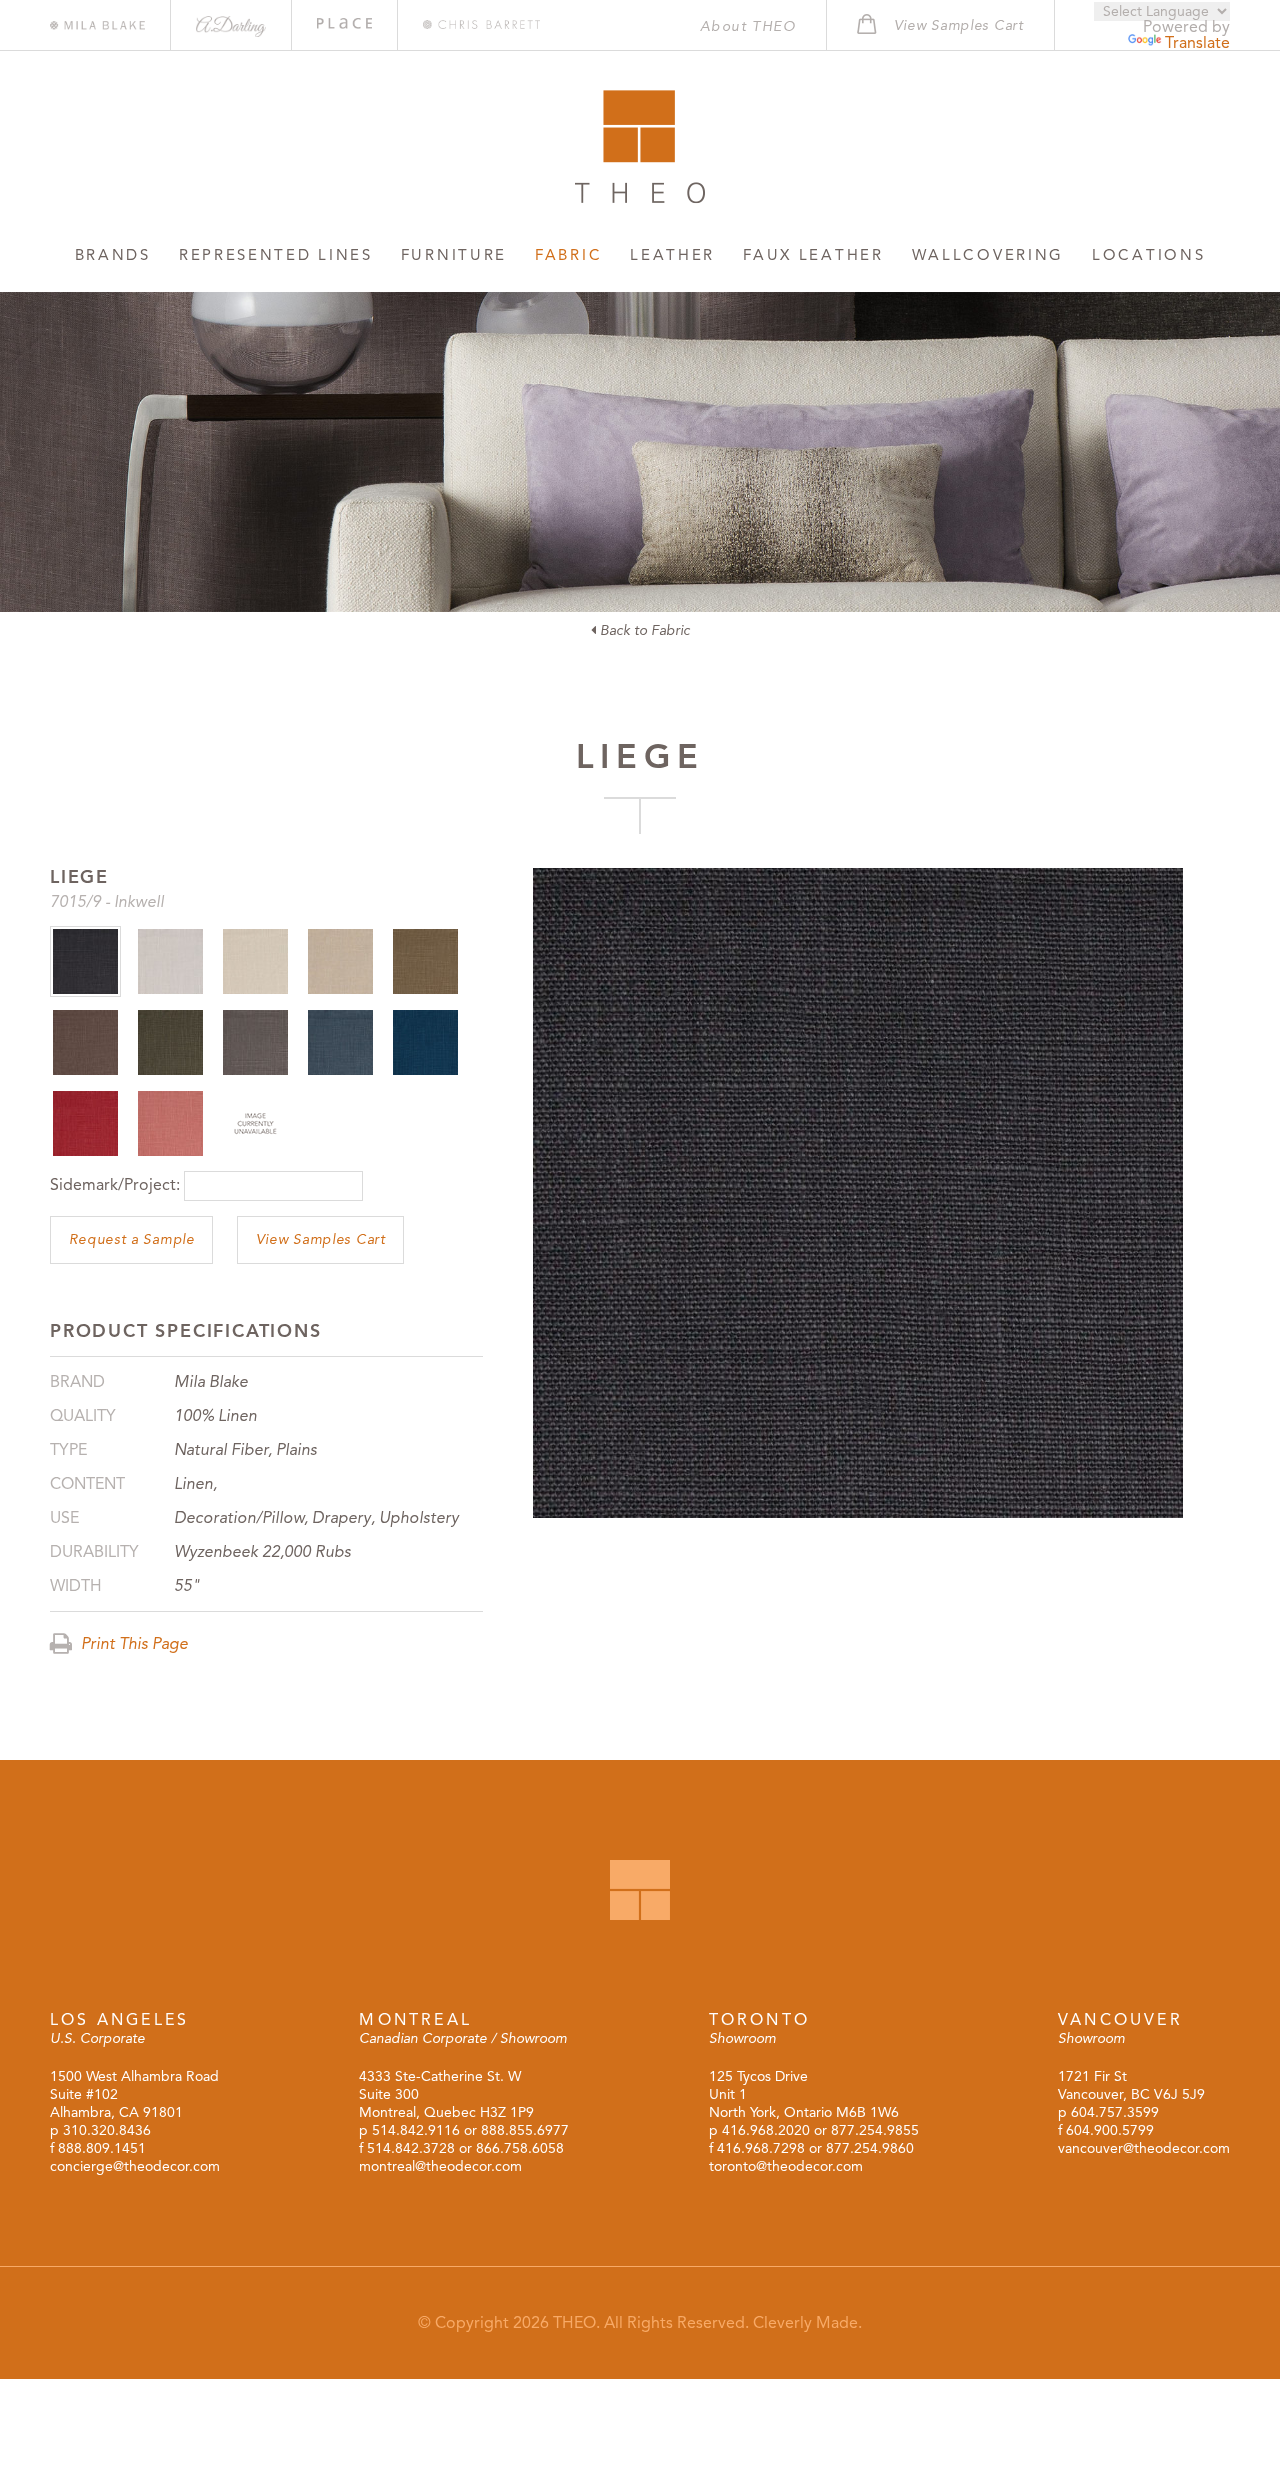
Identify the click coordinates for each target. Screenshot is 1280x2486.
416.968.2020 (766, 2130)
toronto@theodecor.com (786, 2166)
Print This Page (132, 1644)
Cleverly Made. (807, 2323)
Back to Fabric (643, 630)
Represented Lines (276, 255)
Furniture (454, 255)
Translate (1197, 43)
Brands (113, 255)
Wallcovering (988, 255)
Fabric (568, 255)
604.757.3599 (1115, 2112)
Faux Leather (813, 255)
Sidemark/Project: (115, 1185)
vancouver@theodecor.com (1144, 2148)
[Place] (344, 23)
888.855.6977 (525, 2130)
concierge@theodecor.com (135, 2166)
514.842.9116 (416, 2130)
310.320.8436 (107, 2130)
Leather (672, 255)
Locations (1148, 255)
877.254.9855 (875, 2130)
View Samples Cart (321, 1239)
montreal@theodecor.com (440, 2166)
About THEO (748, 26)
